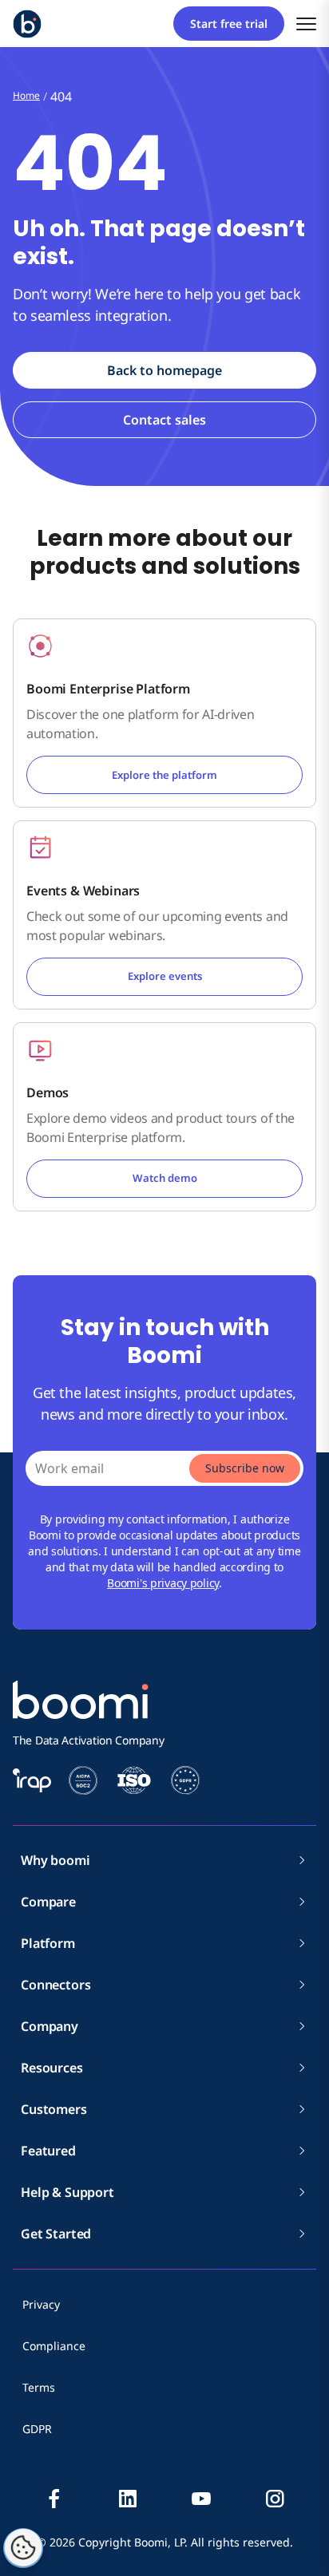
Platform (48, 1943)
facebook (54, 2499)
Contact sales (164, 420)
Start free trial (229, 24)
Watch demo (165, 1178)
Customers (54, 2109)
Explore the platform (164, 775)
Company (50, 2026)
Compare (48, 1902)
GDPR (37, 2429)
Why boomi (55, 1860)
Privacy (41, 2304)
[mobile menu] (306, 24)
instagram (275, 2499)
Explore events (165, 976)
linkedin (128, 2499)
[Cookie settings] (23, 2548)
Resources (52, 2068)
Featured (48, 2151)
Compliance (54, 2346)
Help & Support (67, 2192)
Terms (39, 2387)
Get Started (56, 2234)
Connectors (55, 1985)
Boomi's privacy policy (163, 1583)
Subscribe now (245, 1468)
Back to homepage (164, 370)
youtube (201, 2499)
